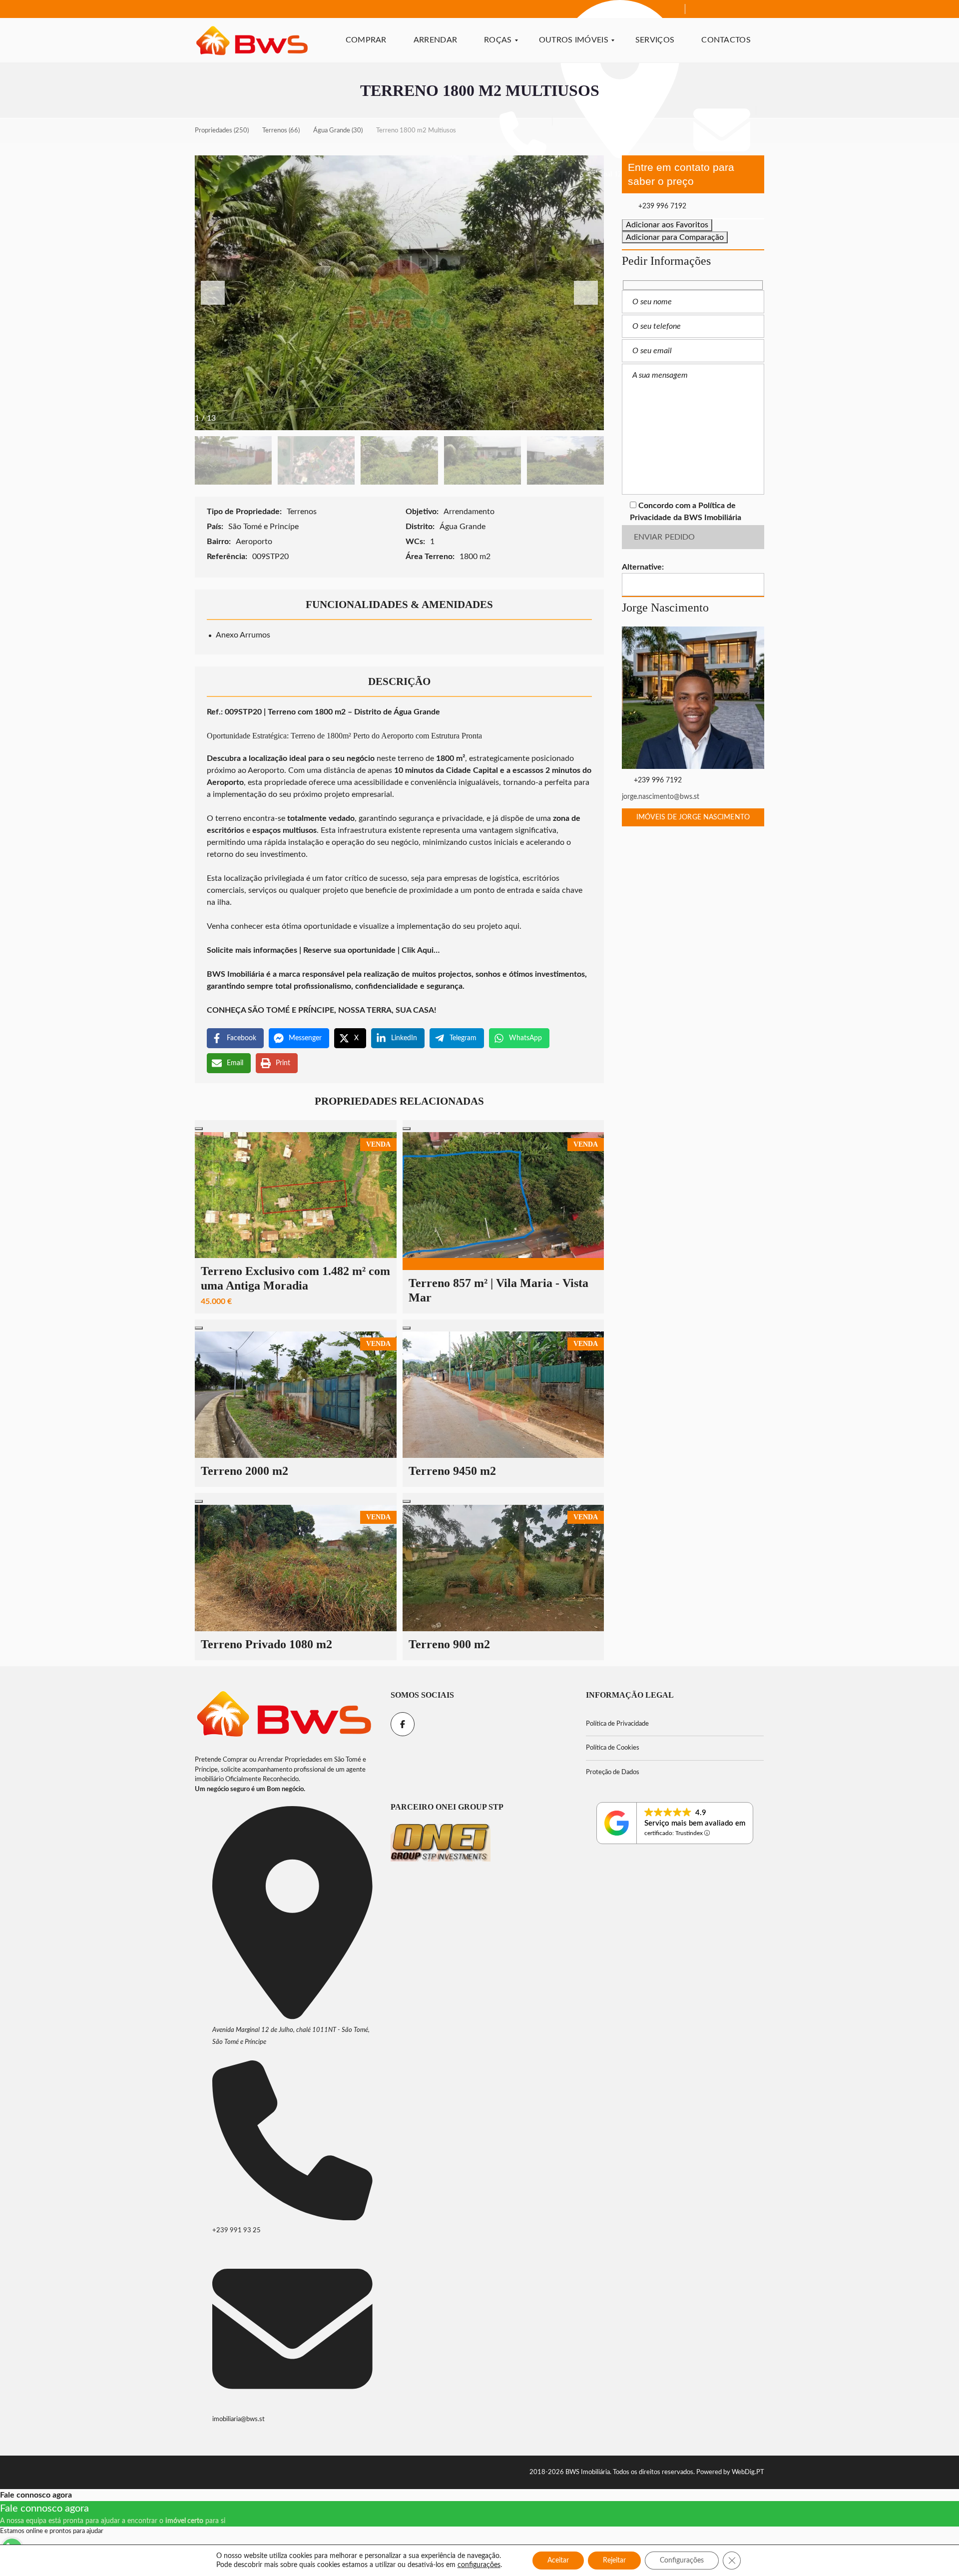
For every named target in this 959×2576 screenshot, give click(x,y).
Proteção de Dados (613, 1772)
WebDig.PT (748, 2472)
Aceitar (558, 2561)
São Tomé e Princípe (264, 527)
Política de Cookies (613, 1748)
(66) (281, 131)
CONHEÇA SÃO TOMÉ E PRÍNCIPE (270, 1010)
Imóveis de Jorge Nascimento (693, 817)
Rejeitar (614, 2561)
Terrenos (303, 512)
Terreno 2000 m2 (244, 1471)
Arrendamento (470, 512)
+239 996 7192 (661, 206)
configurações (479, 2565)
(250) (222, 131)
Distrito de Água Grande (397, 712)
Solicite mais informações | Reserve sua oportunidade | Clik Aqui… (323, 950)
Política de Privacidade (617, 1724)
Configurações (682, 2561)
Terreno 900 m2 (449, 1644)
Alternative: (643, 567)
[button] (586, 293)
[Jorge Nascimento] (693, 698)
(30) (338, 131)
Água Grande (464, 527)
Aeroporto (255, 542)
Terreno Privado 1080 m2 (266, 1644)
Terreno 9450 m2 (452, 1471)
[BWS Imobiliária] (252, 40)
